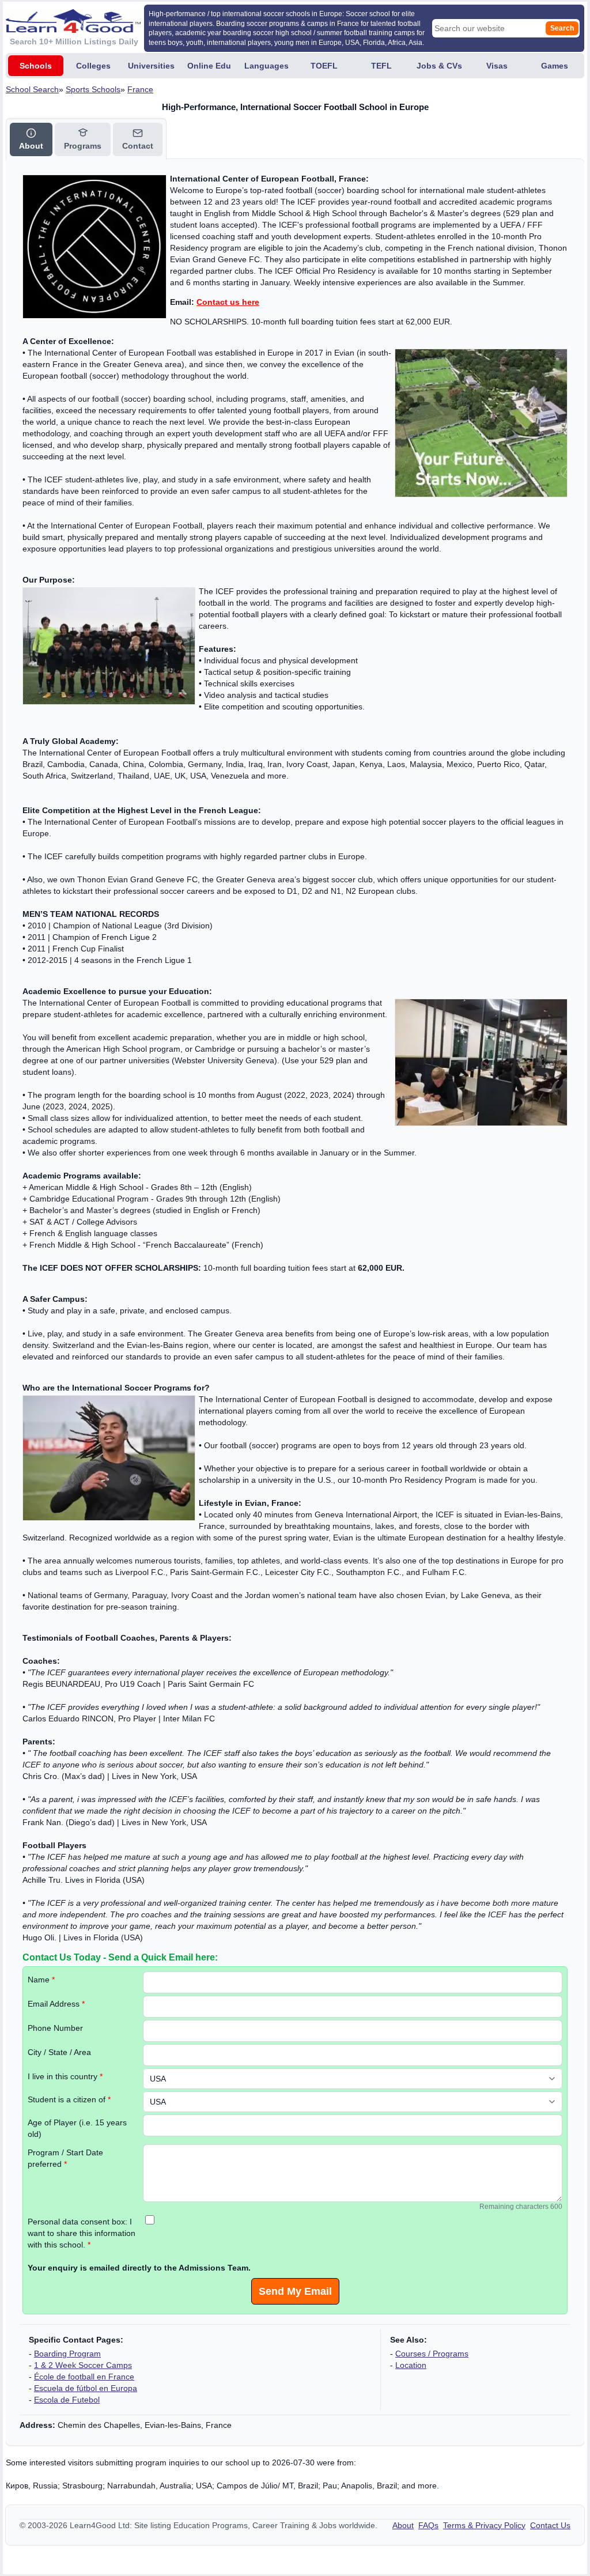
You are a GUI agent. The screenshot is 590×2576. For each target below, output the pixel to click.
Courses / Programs (432, 2354)
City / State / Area (59, 2052)
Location (411, 2365)
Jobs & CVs (439, 66)
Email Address (56, 2004)
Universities (151, 66)
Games (555, 66)
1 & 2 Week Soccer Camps (83, 2365)
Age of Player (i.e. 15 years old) (77, 2128)
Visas (497, 66)
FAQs (428, 2525)
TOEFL (324, 66)
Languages (266, 66)
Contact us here (228, 302)
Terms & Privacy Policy (484, 2525)
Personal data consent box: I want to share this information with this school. (82, 2233)
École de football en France (84, 2377)
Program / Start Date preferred (65, 2158)
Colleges (93, 66)
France (140, 89)
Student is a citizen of (69, 2099)
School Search (32, 89)
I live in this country (65, 2076)
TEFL (381, 66)
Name (41, 1980)
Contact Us (550, 2525)
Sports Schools (93, 89)
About (403, 2525)
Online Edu (209, 66)
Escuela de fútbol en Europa (86, 2388)
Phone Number (55, 2028)
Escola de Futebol (67, 2400)
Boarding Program (67, 2354)
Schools (36, 66)
